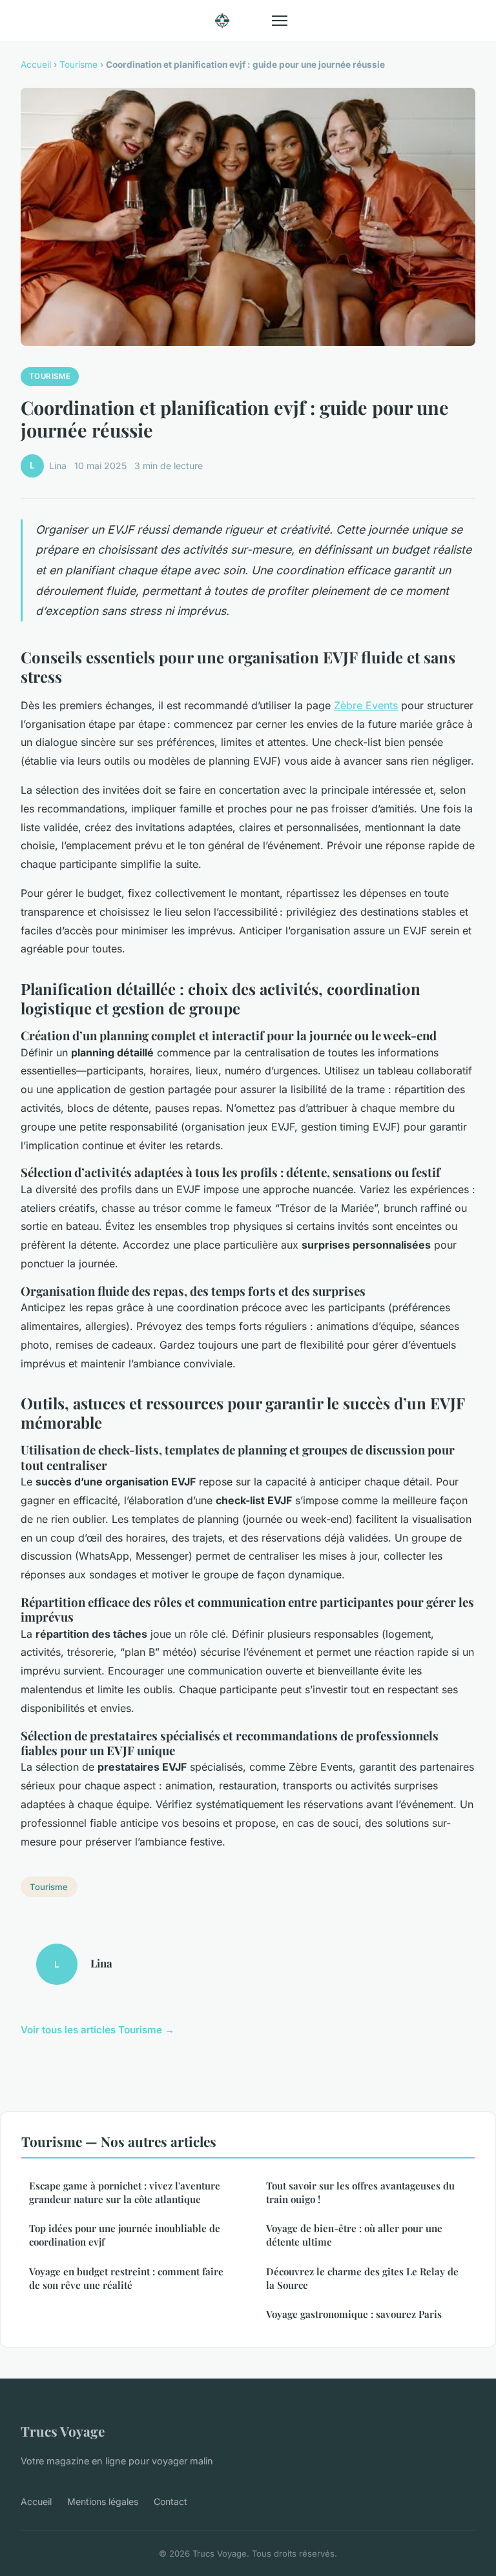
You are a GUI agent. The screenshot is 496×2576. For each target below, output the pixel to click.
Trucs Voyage (63, 2431)
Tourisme (78, 65)
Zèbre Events (366, 705)
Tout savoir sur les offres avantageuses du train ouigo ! (360, 2192)
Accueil (36, 65)
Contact (170, 2501)
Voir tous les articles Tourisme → (98, 2030)
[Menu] (280, 21)
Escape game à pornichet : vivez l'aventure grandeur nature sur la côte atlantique (125, 2192)
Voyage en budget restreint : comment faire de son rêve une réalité (126, 2278)
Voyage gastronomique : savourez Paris (354, 2314)
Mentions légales (103, 2501)
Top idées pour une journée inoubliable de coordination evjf (125, 2235)
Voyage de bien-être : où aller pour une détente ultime (354, 2235)
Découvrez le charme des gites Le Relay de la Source (362, 2278)
